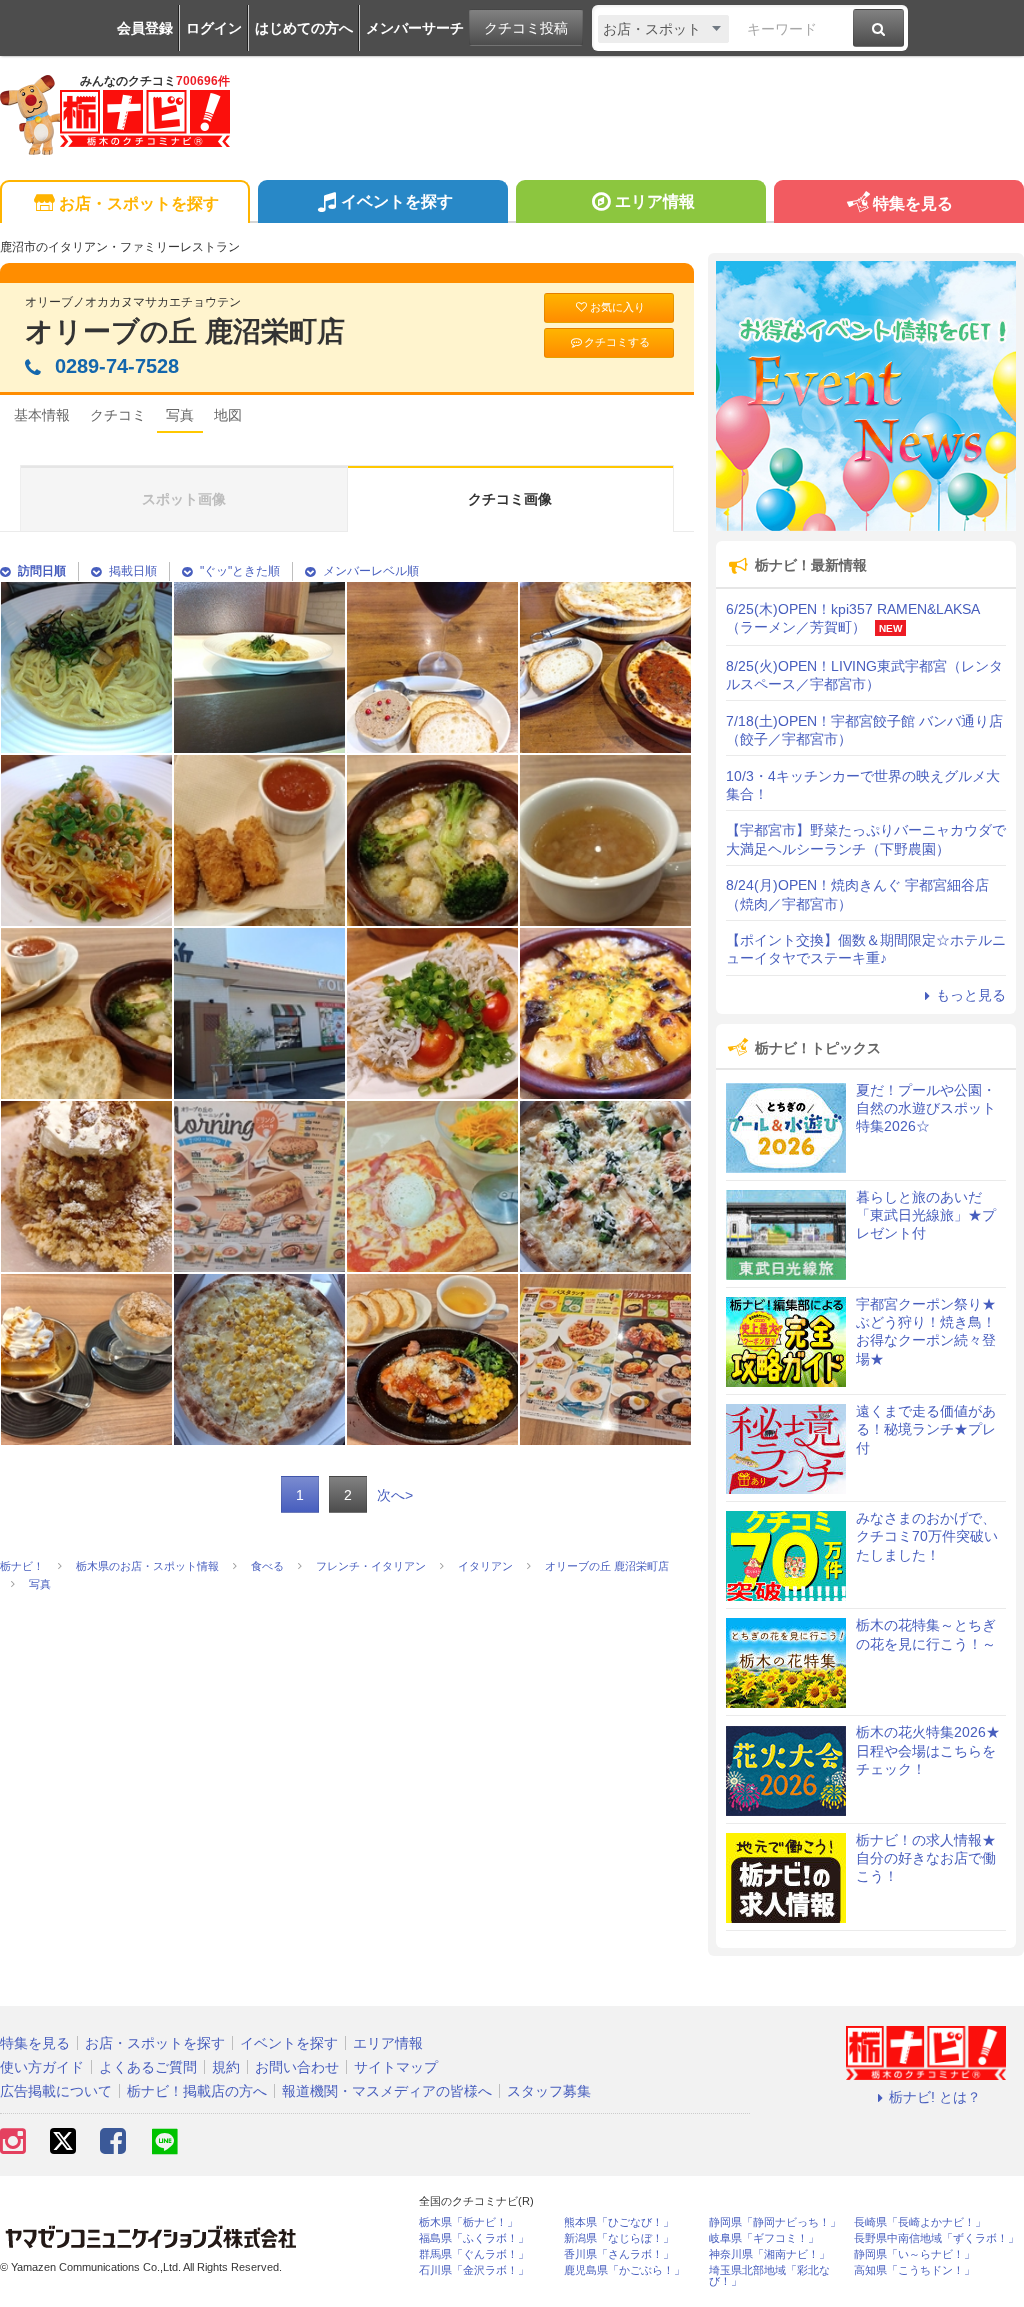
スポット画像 (184, 499)
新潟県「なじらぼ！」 (619, 2238)
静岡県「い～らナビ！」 (914, 2254)
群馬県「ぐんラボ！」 (474, 2254)
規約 (226, 2067)
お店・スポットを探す (139, 203)
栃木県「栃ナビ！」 (468, 2222)
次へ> (395, 1495)
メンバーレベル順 (371, 571)
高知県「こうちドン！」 (914, 2270)
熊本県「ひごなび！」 (619, 2222)
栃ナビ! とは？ (935, 2097)
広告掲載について (56, 2091)
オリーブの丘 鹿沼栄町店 (185, 331)
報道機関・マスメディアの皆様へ (387, 2091)
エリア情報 (655, 201)
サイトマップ (396, 2067)
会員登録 (145, 28)
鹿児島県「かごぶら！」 (624, 2270)
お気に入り (617, 307)
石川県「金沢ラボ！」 (474, 2270)
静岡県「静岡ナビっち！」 (775, 2222)
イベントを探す (397, 201)
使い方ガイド (42, 2067)
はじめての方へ (304, 28)
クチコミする (617, 342)
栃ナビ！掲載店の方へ (197, 2091)
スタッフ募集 (549, 2091)
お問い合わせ (297, 2067)
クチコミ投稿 (526, 28)
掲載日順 (133, 571)
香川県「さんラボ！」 (619, 2254)
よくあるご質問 (148, 2067)
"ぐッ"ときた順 (240, 571)
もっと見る (971, 995)
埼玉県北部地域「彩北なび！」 (769, 2276)
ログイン (214, 28)
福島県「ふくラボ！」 (474, 2238)
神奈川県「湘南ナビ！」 (769, 2254)
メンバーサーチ (415, 28)
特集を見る (913, 203)
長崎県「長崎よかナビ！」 (920, 2222)
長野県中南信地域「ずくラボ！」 (936, 2238)
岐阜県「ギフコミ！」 (764, 2238)
